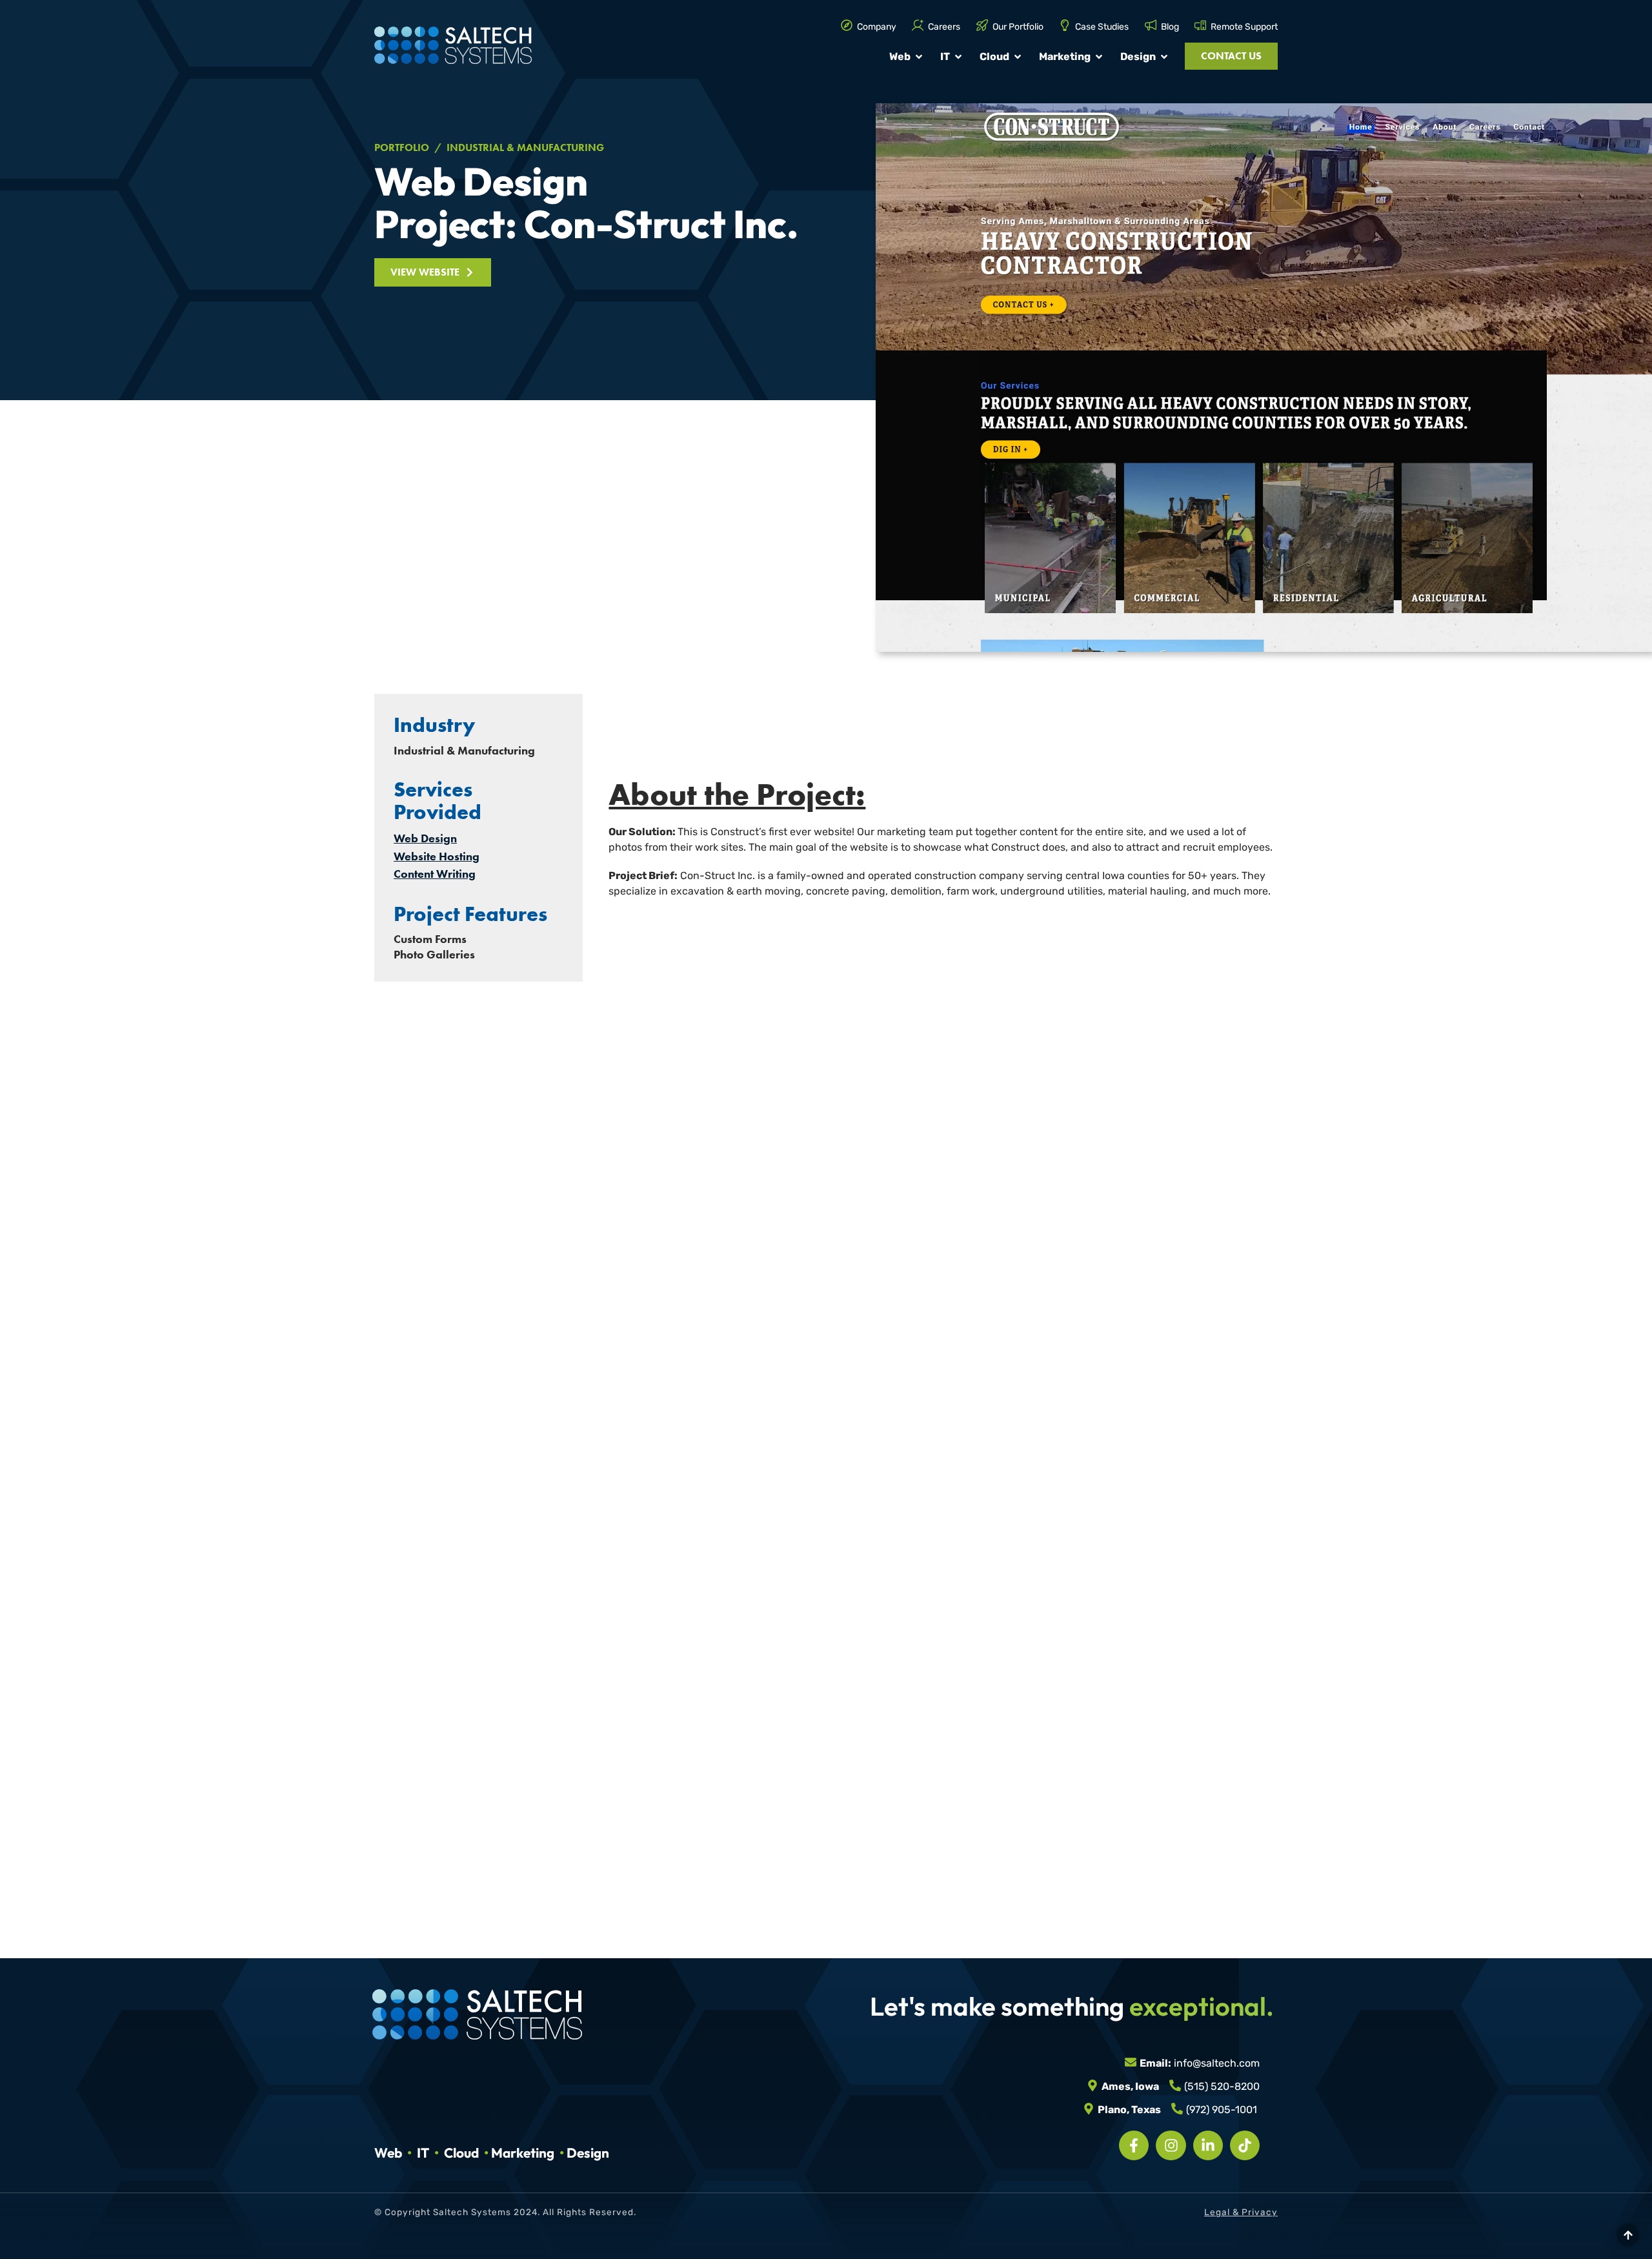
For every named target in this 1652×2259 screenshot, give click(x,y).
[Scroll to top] (1628, 2235)
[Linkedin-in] (1208, 2145)
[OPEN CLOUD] (1018, 57)
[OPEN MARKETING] (1099, 57)
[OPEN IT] (958, 57)
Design (588, 2153)
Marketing (523, 2153)
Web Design (425, 838)
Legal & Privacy (1241, 2213)
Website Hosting (437, 856)
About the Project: (737, 794)
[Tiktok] (1245, 2145)
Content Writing (435, 874)
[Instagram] (1171, 2145)
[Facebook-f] (1134, 2145)
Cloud (461, 2153)
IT (423, 2153)
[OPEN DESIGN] (1164, 57)
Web (388, 2153)
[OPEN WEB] (919, 57)
